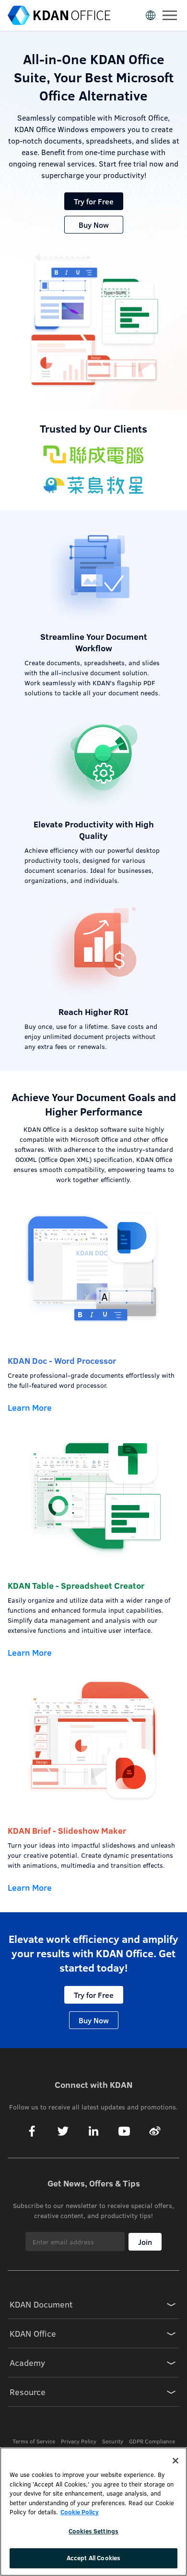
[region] (93, 2512)
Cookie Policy (80, 2512)
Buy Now (94, 225)
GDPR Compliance (152, 2441)
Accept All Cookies (93, 2558)
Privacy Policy (79, 2441)
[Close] (175, 2461)
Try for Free (94, 201)
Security (113, 2441)
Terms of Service (34, 2441)
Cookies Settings (93, 2531)
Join (145, 2242)
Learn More (30, 1407)
